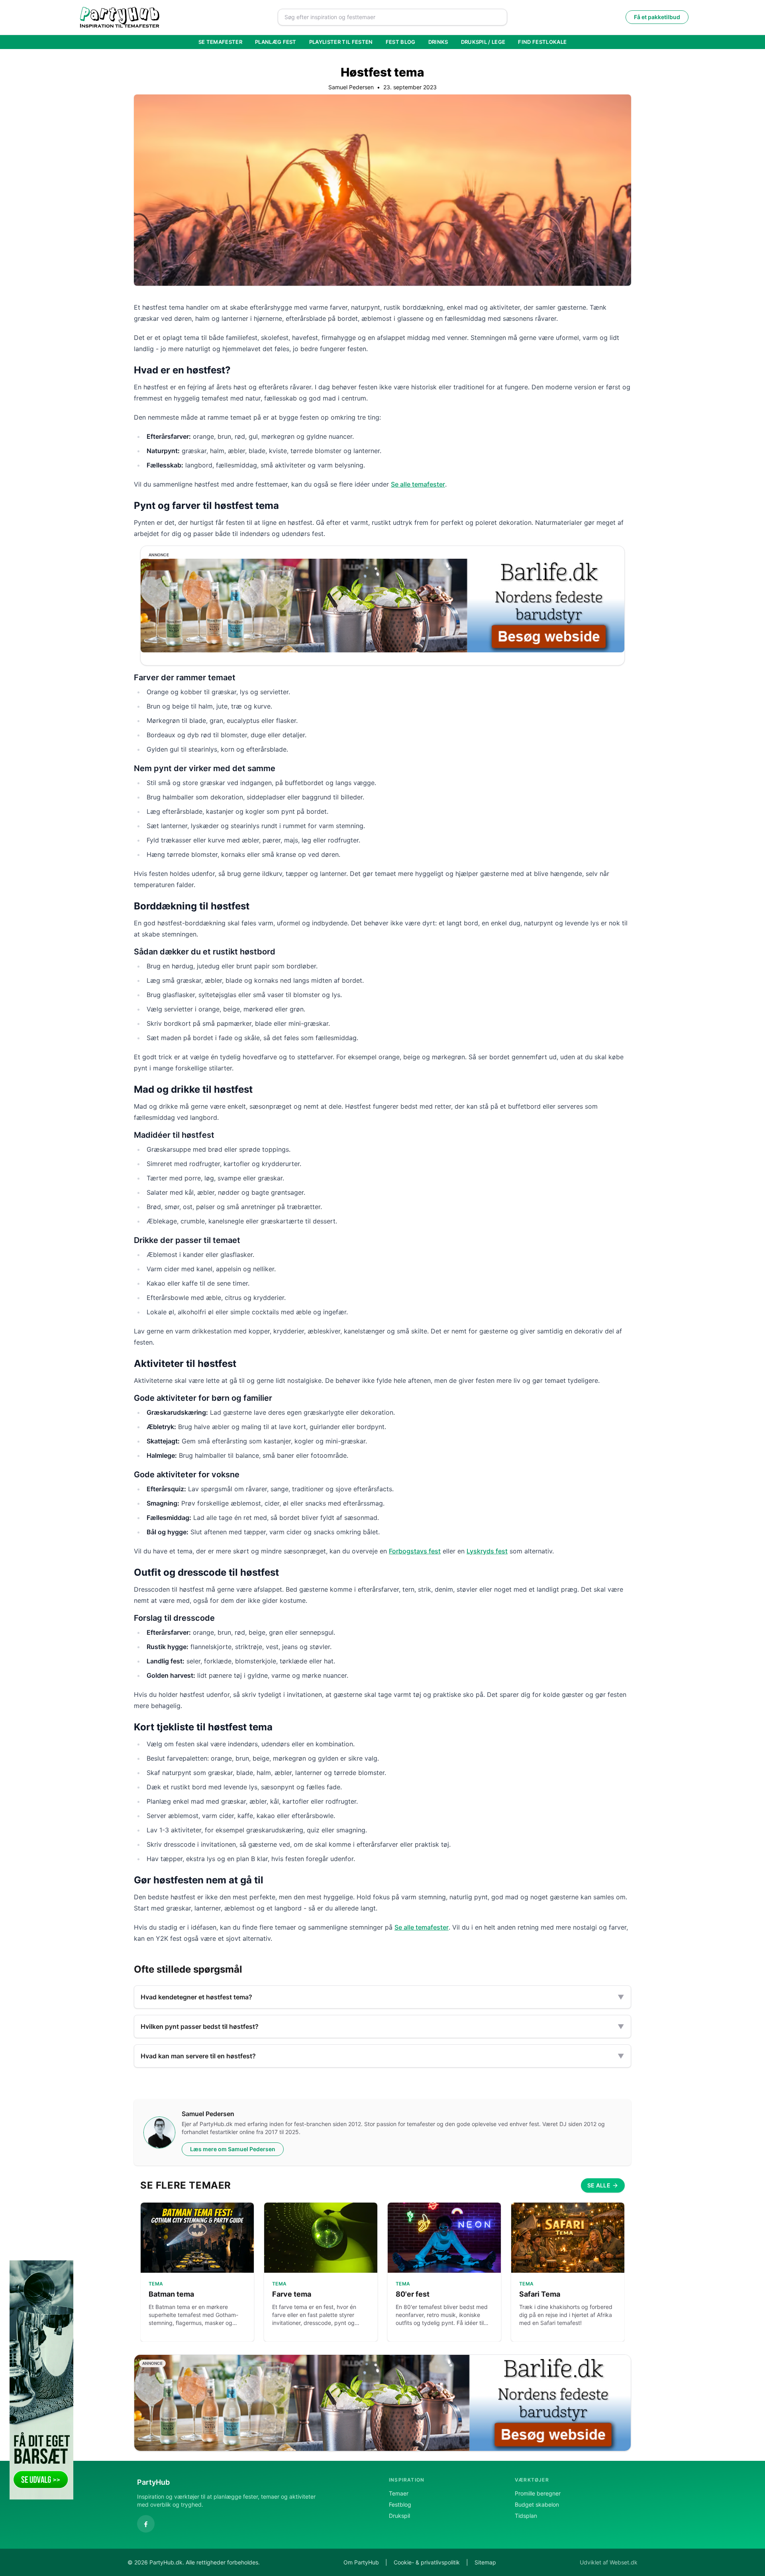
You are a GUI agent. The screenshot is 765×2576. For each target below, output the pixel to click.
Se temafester (220, 42)
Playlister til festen (341, 42)
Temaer (399, 2493)
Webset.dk (624, 2562)
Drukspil (399, 2516)
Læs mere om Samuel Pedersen (233, 2149)
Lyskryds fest (487, 1551)
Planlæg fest (276, 42)
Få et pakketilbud (657, 17)
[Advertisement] (721, 2380)
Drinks (438, 42)
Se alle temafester (418, 484)
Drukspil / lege (483, 42)
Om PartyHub (361, 2562)
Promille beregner (538, 2493)
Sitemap (485, 2562)
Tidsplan (526, 2516)
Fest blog (401, 42)
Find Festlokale (542, 42)
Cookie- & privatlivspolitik (427, 2562)
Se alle (599, 2185)
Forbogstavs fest (415, 1551)
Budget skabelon (537, 2504)
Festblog (400, 2504)
